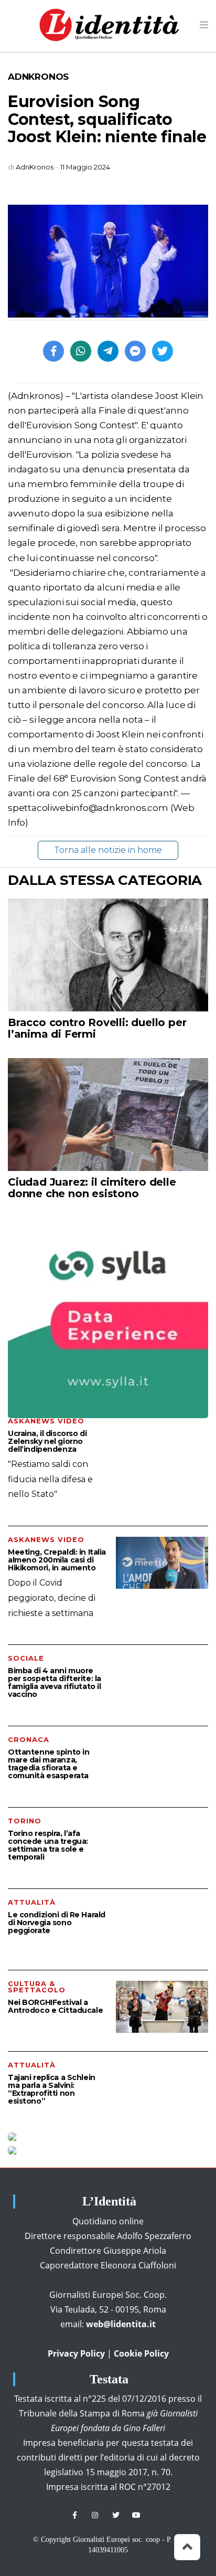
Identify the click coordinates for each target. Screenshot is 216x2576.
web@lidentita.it (121, 2324)
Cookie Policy (141, 2353)
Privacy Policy (76, 2353)
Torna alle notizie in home (108, 850)
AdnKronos (38, 77)
